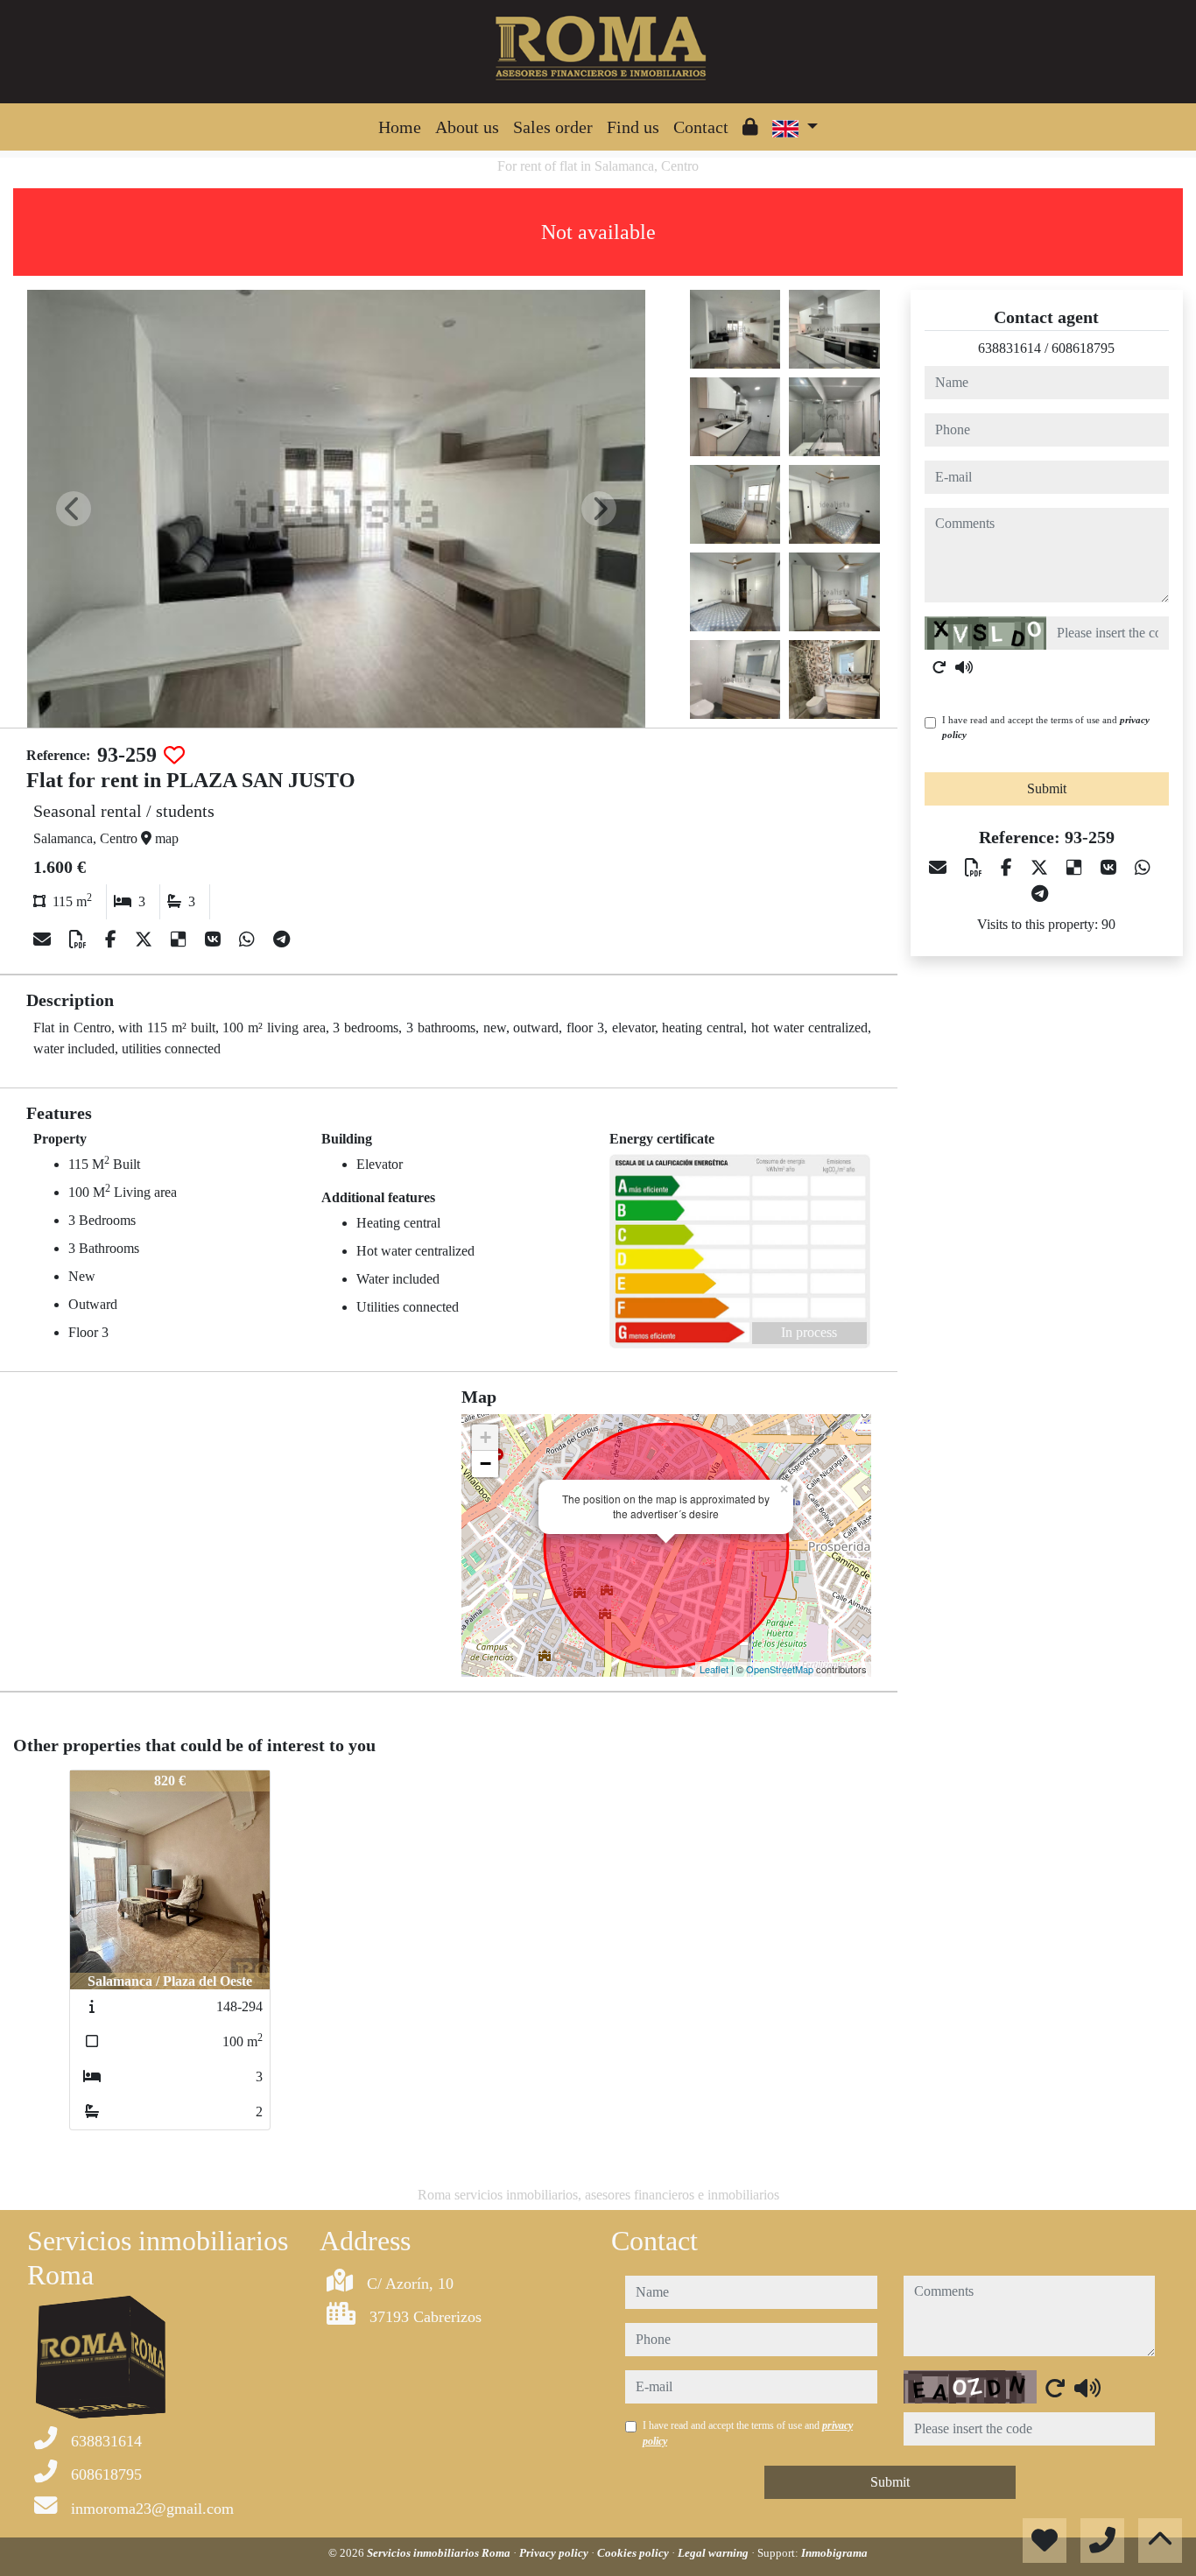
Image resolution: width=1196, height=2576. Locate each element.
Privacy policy (555, 2553)
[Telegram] (281, 940)
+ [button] (485, 1437)
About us (467, 127)
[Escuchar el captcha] (964, 667)
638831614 (1010, 348)
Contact (701, 127)
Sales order (553, 127)
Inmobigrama (834, 2553)
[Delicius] (181, 940)
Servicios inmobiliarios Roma (440, 2553)
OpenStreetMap (780, 1669)
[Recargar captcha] (939, 667)
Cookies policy (634, 2553)
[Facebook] (113, 940)
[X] (146, 940)
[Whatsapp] (249, 940)
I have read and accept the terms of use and (1046, 727)
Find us (633, 127)
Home (400, 127)
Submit (1047, 788)
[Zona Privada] (750, 127)
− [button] (485, 1464)
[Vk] (215, 940)
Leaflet (714, 1669)
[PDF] (80, 940)
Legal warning (714, 2553)
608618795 (1083, 348)
